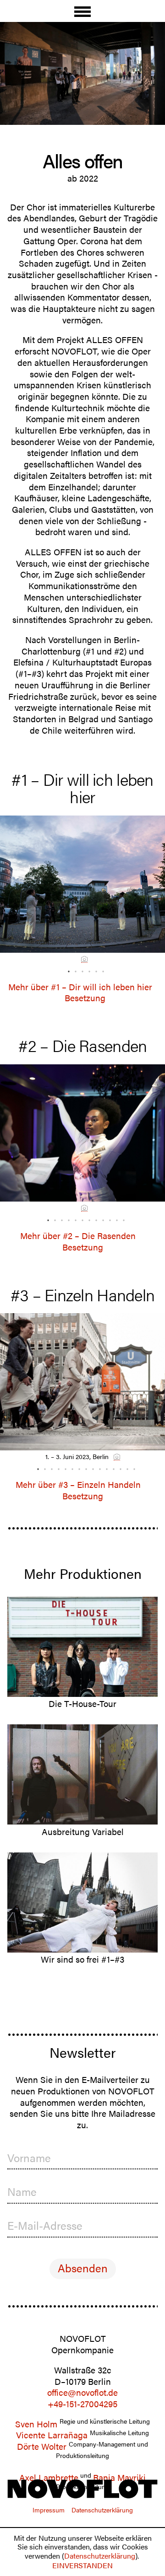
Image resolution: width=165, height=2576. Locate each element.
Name (22, 2192)
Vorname (29, 2158)
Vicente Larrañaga (52, 2435)
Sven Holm (36, 2424)
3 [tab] (80, 969)
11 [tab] (115, 1218)
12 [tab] (121, 1218)
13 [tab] (118, 1467)
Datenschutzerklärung (100, 2556)
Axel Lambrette (49, 2477)
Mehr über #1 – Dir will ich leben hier (80, 987)
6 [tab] (101, 969)
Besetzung (85, 998)
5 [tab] (94, 969)
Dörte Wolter (42, 2446)
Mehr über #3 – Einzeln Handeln (78, 1484)
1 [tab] (66, 969)
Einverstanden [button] (82, 2565)
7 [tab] (87, 1218)
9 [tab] (101, 1218)
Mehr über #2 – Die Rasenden (78, 1236)
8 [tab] (94, 1218)
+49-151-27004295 (82, 2404)
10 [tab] (108, 1218)
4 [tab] (87, 969)
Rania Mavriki (119, 2477)
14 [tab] (125, 1467)
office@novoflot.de (82, 2392)
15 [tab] (132, 1467)
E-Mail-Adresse (45, 2225)
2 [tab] (73, 969)
